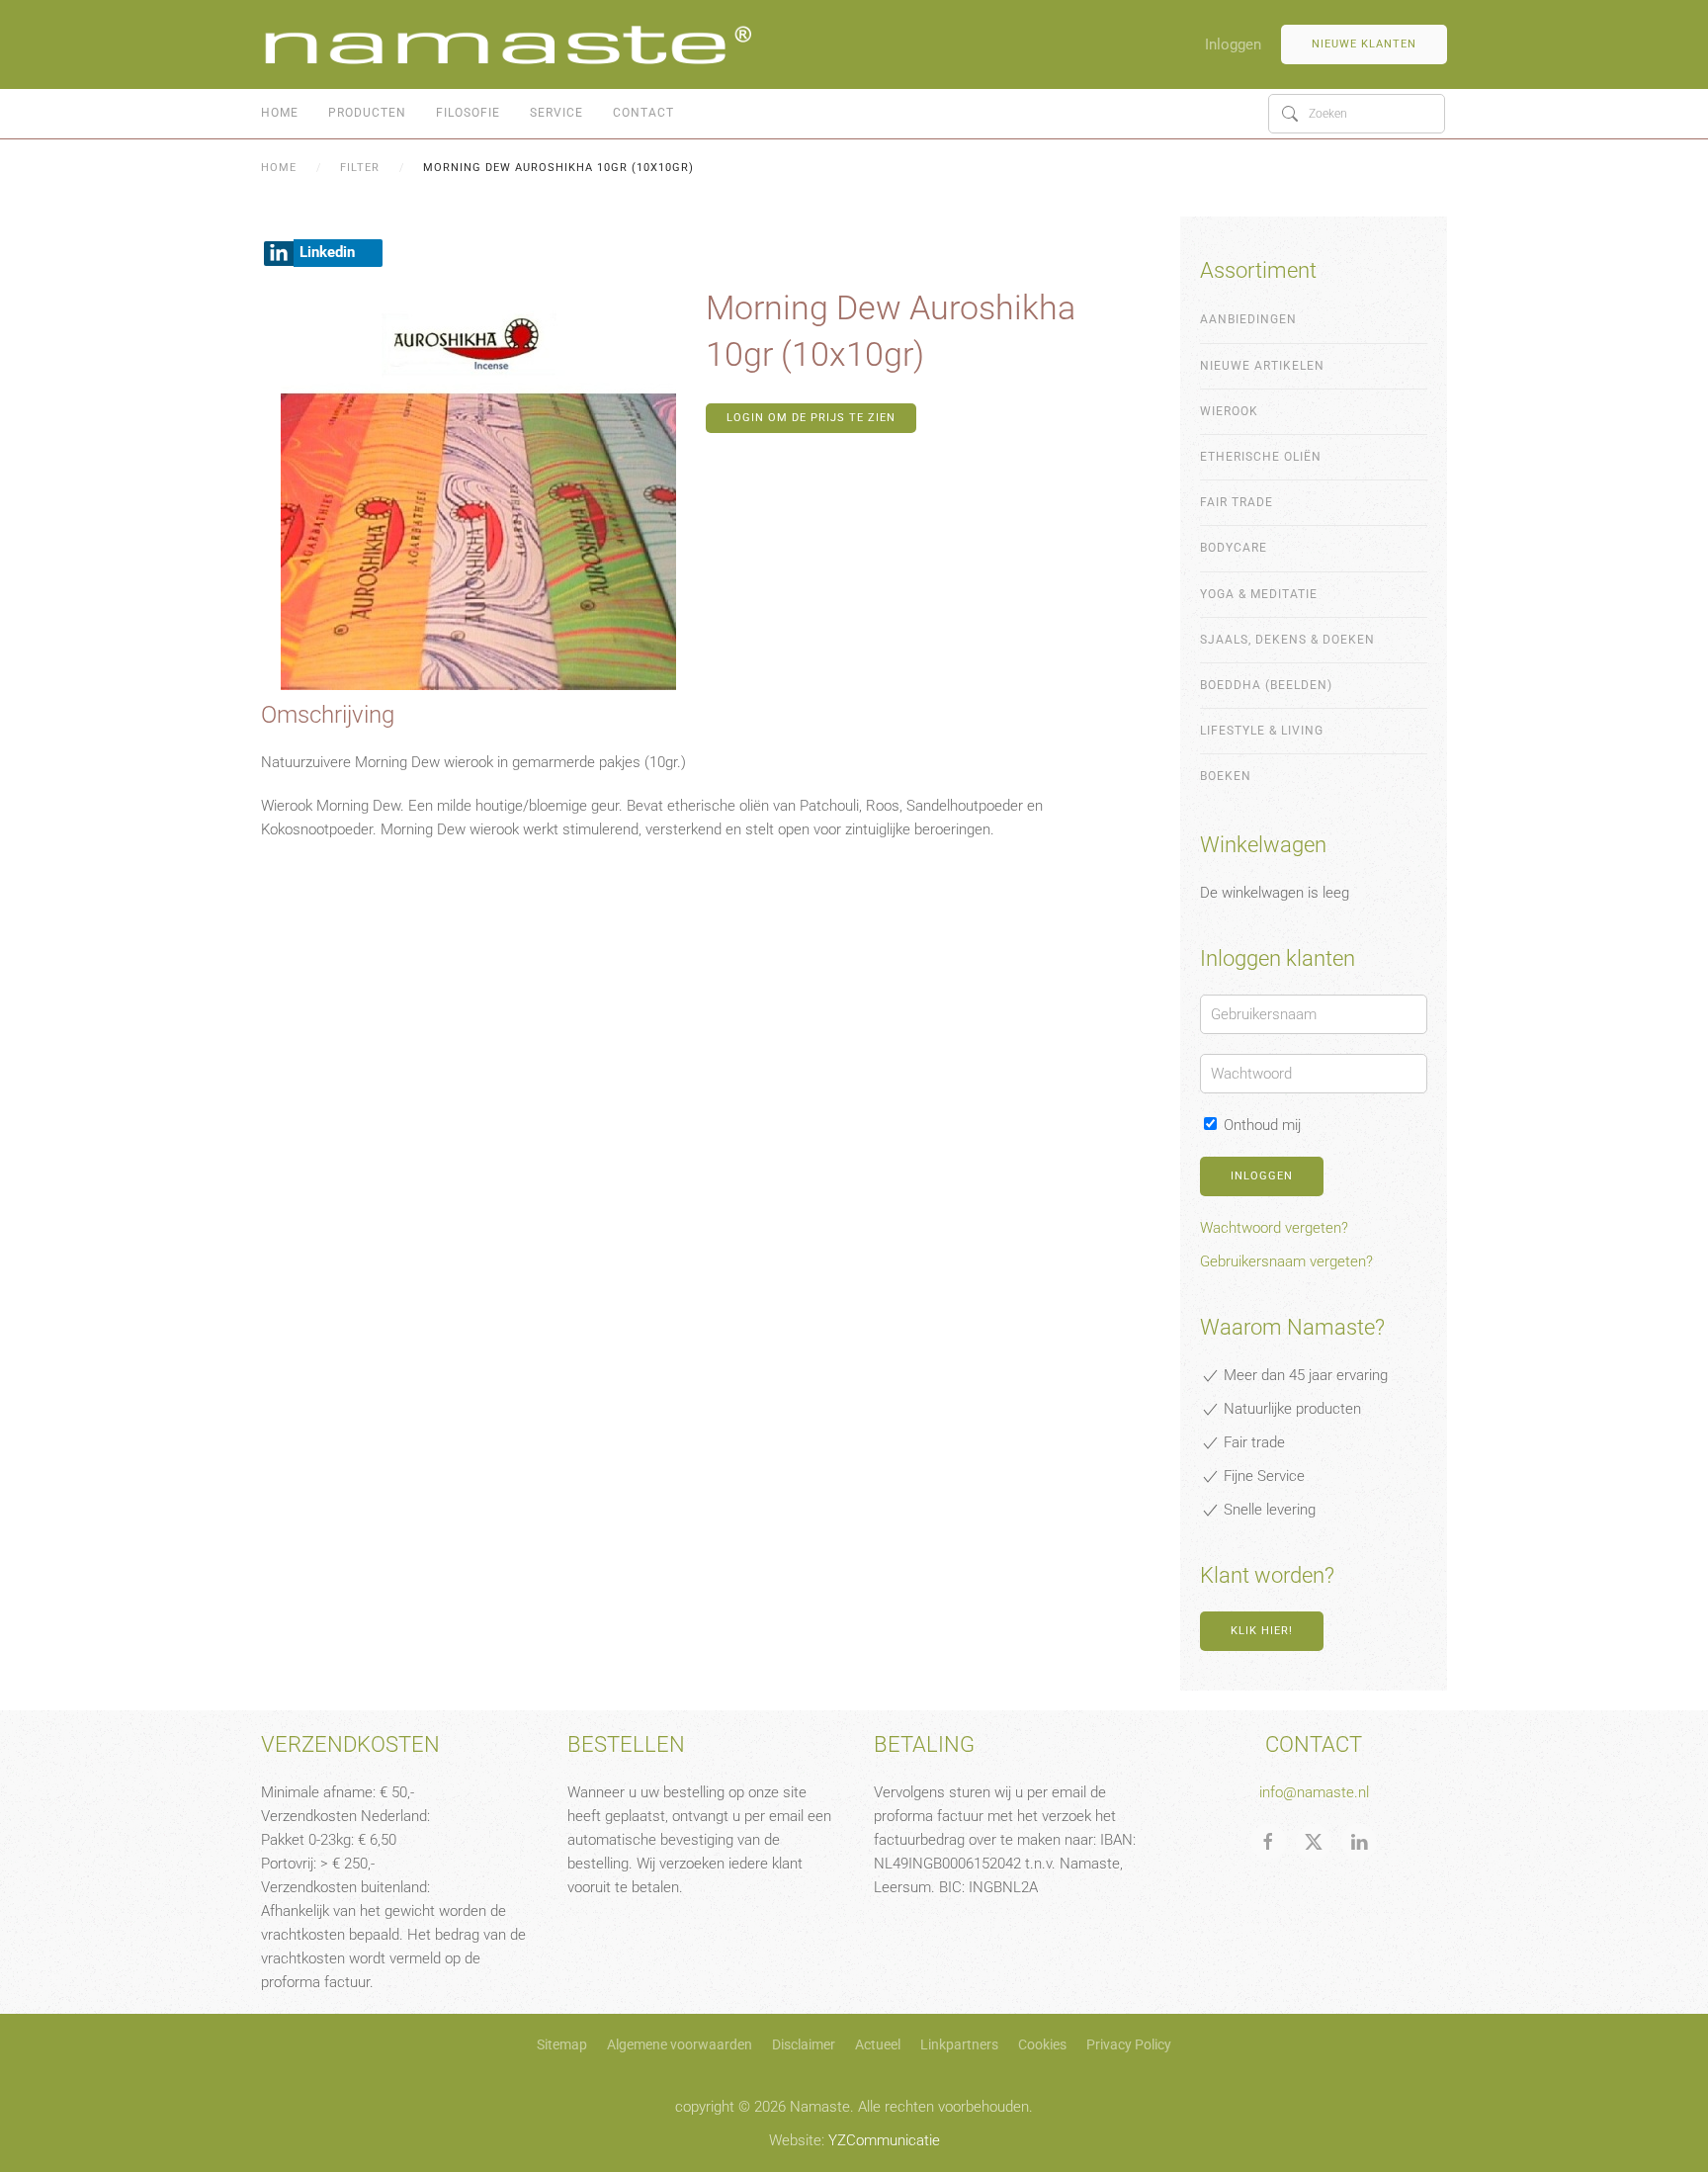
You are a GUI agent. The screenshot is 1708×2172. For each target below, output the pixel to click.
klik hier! (1262, 1631)
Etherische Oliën (1261, 457)
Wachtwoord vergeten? (1274, 1228)
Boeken (1226, 776)
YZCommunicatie (884, 2140)
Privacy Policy (1129, 2044)
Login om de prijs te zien (811, 418)
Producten (367, 113)
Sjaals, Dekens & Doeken (1287, 640)
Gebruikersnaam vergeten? (1286, 1261)
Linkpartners (959, 2044)
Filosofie (468, 113)
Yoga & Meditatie (1259, 594)
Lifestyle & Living (1262, 731)
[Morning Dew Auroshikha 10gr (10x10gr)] (478, 491)
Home (280, 113)
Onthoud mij (1260, 1125)
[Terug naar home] (508, 44)
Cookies (1042, 2044)
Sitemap (562, 2044)
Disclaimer (804, 2044)
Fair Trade (1237, 502)
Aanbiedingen (1248, 319)
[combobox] (1357, 114)
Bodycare (1234, 548)
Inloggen (1233, 44)
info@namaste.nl (1314, 1792)
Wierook (1229, 411)
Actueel (878, 2044)
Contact (643, 113)
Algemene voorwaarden (680, 2044)
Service (556, 113)
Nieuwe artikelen (1262, 366)
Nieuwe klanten (1364, 44)
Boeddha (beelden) (1266, 685)
